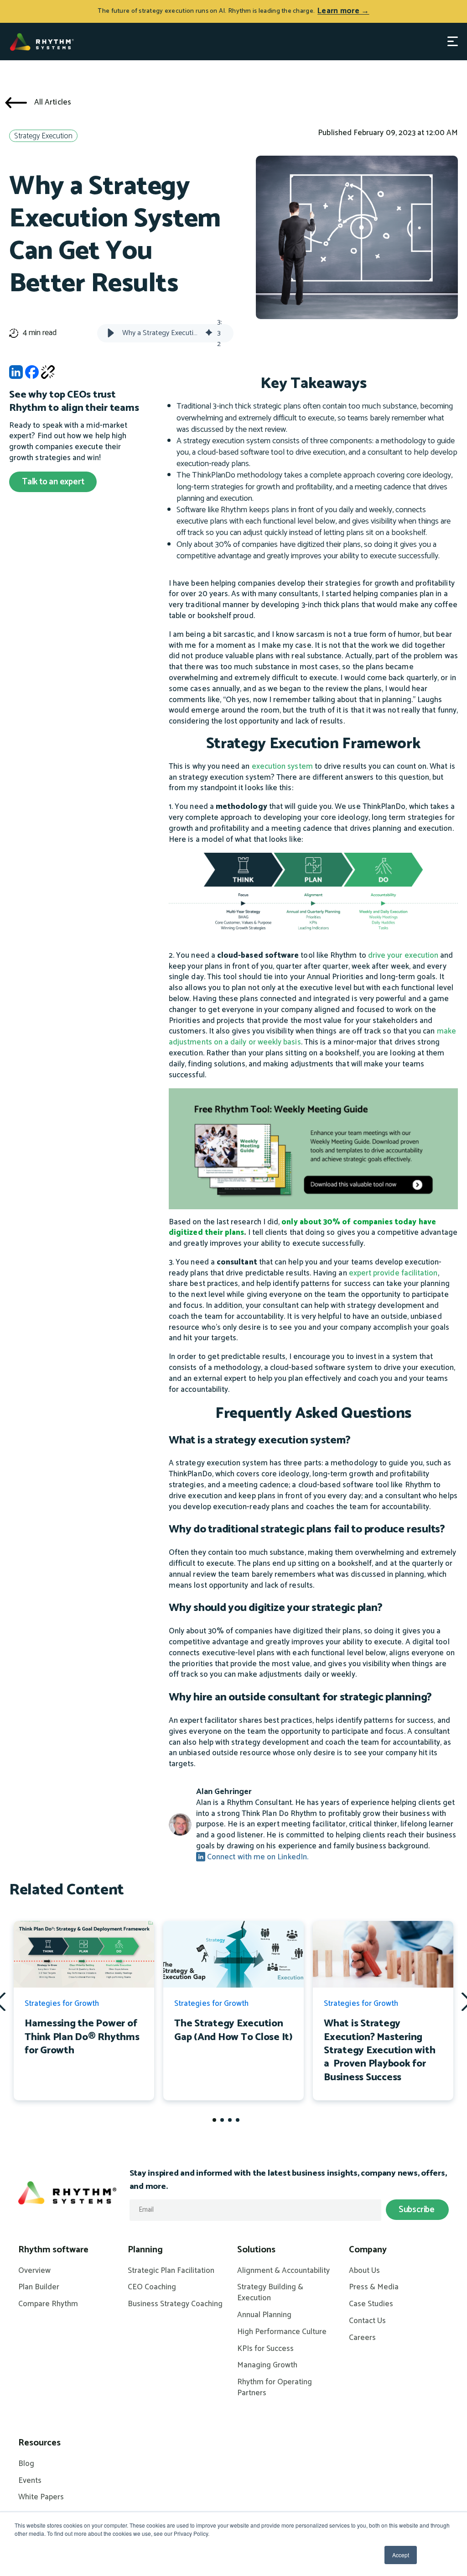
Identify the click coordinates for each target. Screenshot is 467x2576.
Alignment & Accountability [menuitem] (283, 2271)
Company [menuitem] (368, 2250)
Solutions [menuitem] (256, 2250)
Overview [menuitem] (34, 2271)
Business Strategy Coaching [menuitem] (175, 2304)
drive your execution (402, 955)
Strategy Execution (43, 136)
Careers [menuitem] (362, 2338)
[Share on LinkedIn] (16, 375)
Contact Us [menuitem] (367, 2321)
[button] (111, 333)
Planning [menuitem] (145, 2250)
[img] (209, 333)
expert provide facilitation (393, 1273)
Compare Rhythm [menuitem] (48, 2304)
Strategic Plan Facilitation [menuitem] (171, 2271)
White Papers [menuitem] (41, 2497)
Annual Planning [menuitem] (264, 2315)
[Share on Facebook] (32, 375)
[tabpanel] (84, 2010)
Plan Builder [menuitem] (39, 2287)
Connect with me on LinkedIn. (257, 1857)
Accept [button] (401, 2555)
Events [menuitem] (30, 2481)
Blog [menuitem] (26, 2464)
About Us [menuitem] (364, 2271)
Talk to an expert (53, 482)
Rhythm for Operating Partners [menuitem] (275, 2388)
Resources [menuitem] (39, 2443)
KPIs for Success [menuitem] (265, 2349)
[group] (165, 333)
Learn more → (343, 11)
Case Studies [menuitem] (371, 2304)
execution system (282, 766)
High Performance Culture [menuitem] (282, 2332)
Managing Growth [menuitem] (267, 2366)
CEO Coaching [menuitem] (152, 2287)
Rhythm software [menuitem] (53, 2250)
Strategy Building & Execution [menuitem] (270, 2293)
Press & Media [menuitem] (374, 2287)
